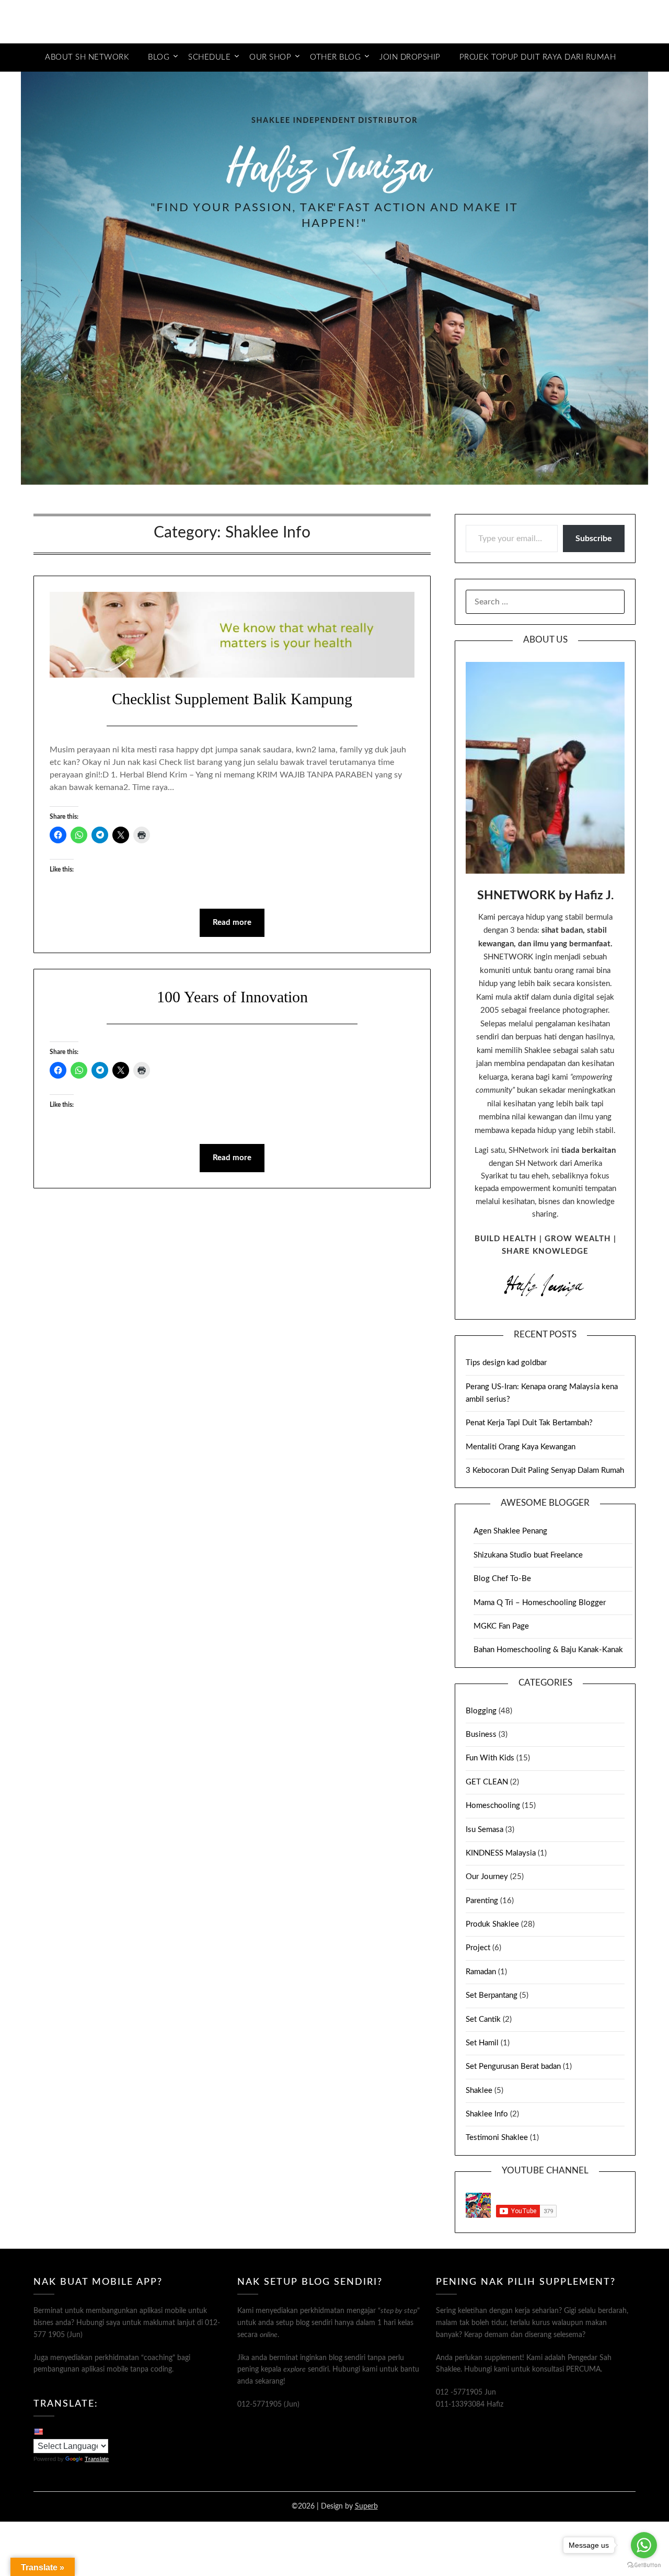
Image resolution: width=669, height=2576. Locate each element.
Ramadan (481, 1972)
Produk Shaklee (492, 1924)
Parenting (482, 1901)
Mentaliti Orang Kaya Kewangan (521, 1447)
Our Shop (270, 57)
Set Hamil (482, 2043)
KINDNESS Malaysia (501, 1853)
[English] (38, 2431)
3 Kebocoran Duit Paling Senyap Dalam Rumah (545, 1470)
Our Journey (487, 1877)
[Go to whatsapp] (644, 2545)
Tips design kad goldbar (506, 1363)
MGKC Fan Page (501, 1626)
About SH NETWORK (87, 57)
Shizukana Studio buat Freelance (528, 1555)
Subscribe (594, 539)
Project (478, 1948)
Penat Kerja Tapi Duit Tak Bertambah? (529, 1423)
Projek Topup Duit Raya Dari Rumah (538, 57)
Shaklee (479, 2091)
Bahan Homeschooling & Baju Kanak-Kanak (548, 1650)
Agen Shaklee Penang (510, 1531)
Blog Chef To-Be (502, 1579)
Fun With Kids (490, 1758)
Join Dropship (410, 57)
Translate (97, 2459)
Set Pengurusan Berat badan (513, 2066)
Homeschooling (493, 1806)
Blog (159, 57)
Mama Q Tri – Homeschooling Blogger (540, 1603)
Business (481, 1734)
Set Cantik (483, 2019)
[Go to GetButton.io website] (644, 2565)
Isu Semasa (485, 1830)
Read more (232, 923)
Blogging (481, 1711)
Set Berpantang (492, 1995)
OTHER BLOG (335, 57)
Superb (366, 2506)
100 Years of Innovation (232, 997)
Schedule (209, 57)
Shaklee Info (487, 2114)
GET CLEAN (487, 1782)
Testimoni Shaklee (497, 2138)
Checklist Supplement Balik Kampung (232, 699)
